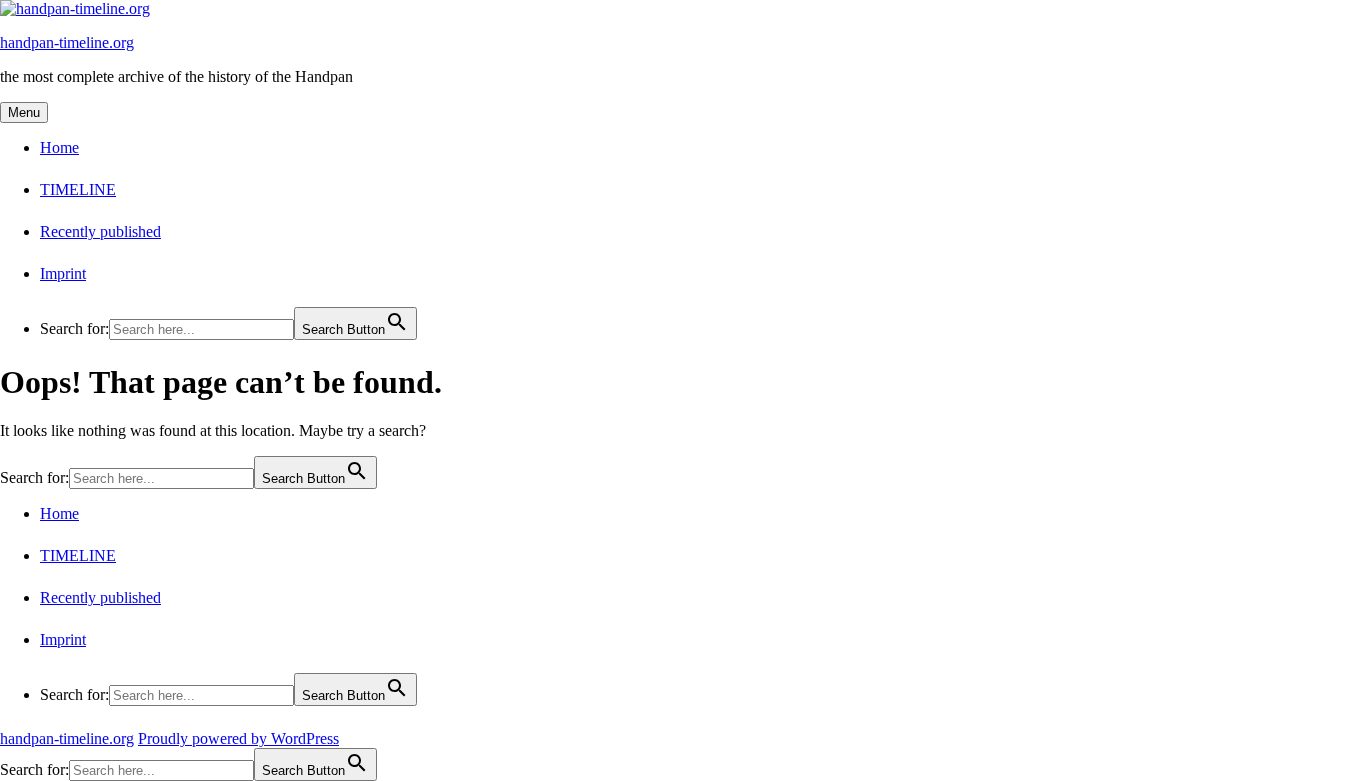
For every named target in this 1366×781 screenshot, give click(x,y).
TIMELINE (78, 189)
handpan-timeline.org (67, 42)
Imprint (63, 273)
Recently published (100, 231)
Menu (24, 112)
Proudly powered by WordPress (238, 738)
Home (59, 147)
